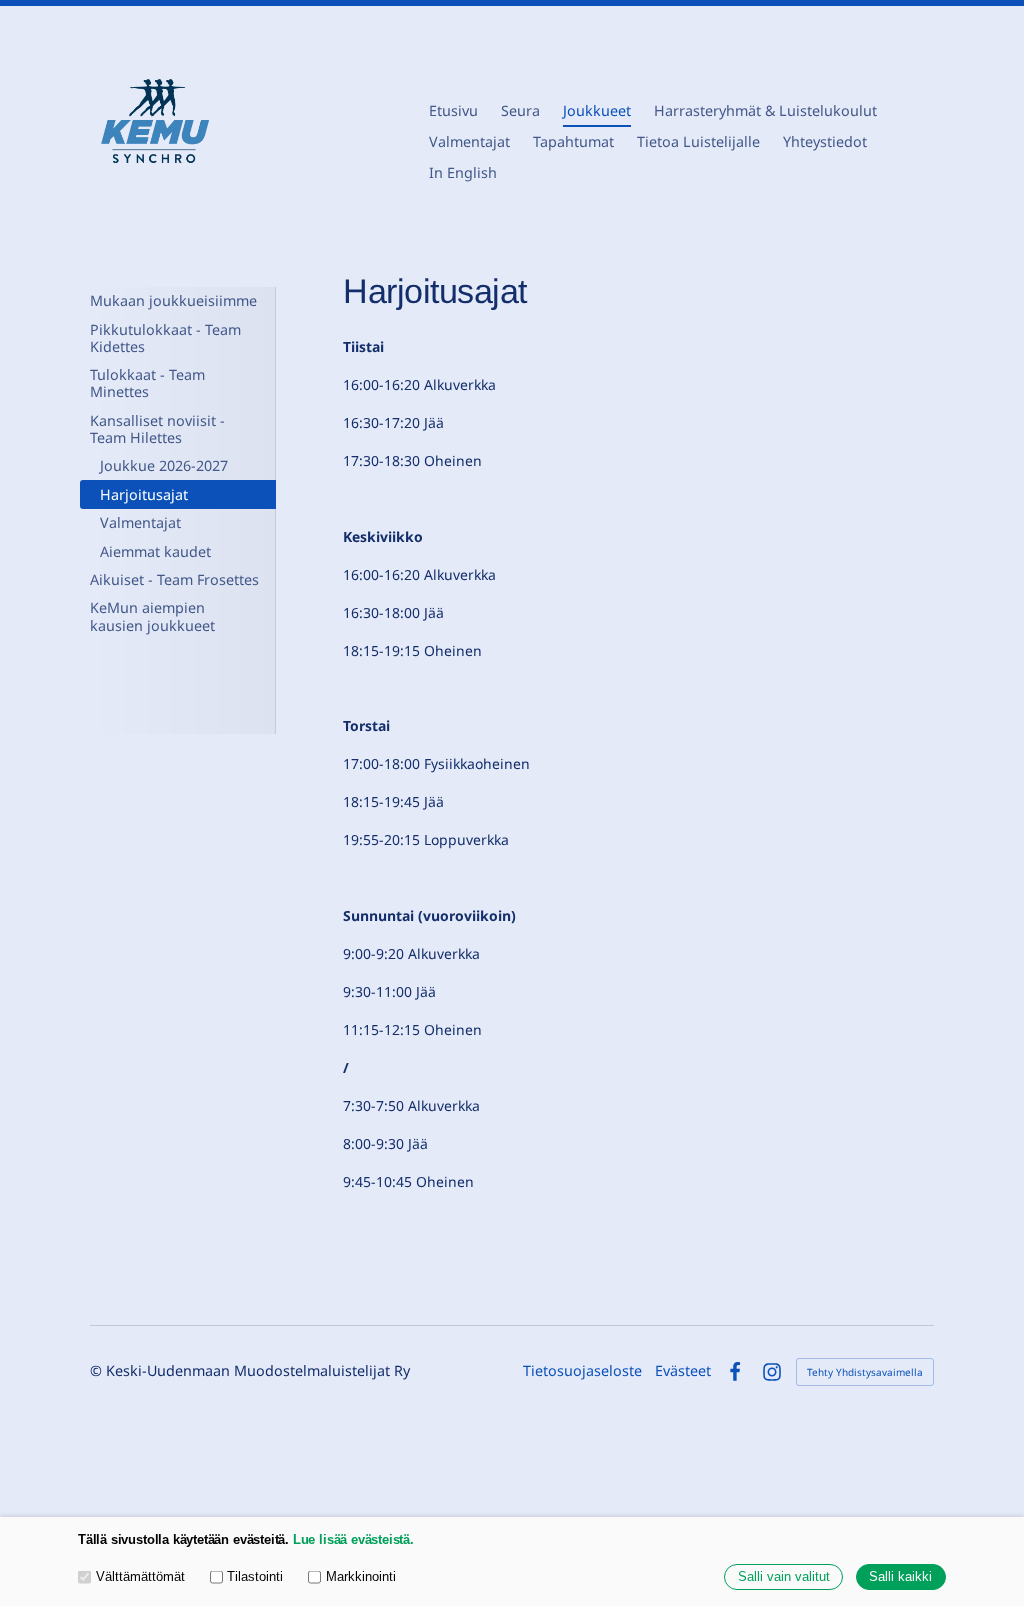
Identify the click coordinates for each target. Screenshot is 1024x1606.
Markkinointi (361, 1577)
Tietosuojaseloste (582, 1371)
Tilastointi (255, 1577)
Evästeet (683, 1371)
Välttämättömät (140, 1577)
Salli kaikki (900, 1577)
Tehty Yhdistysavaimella (865, 1372)
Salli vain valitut (784, 1577)
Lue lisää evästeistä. (353, 1540)
